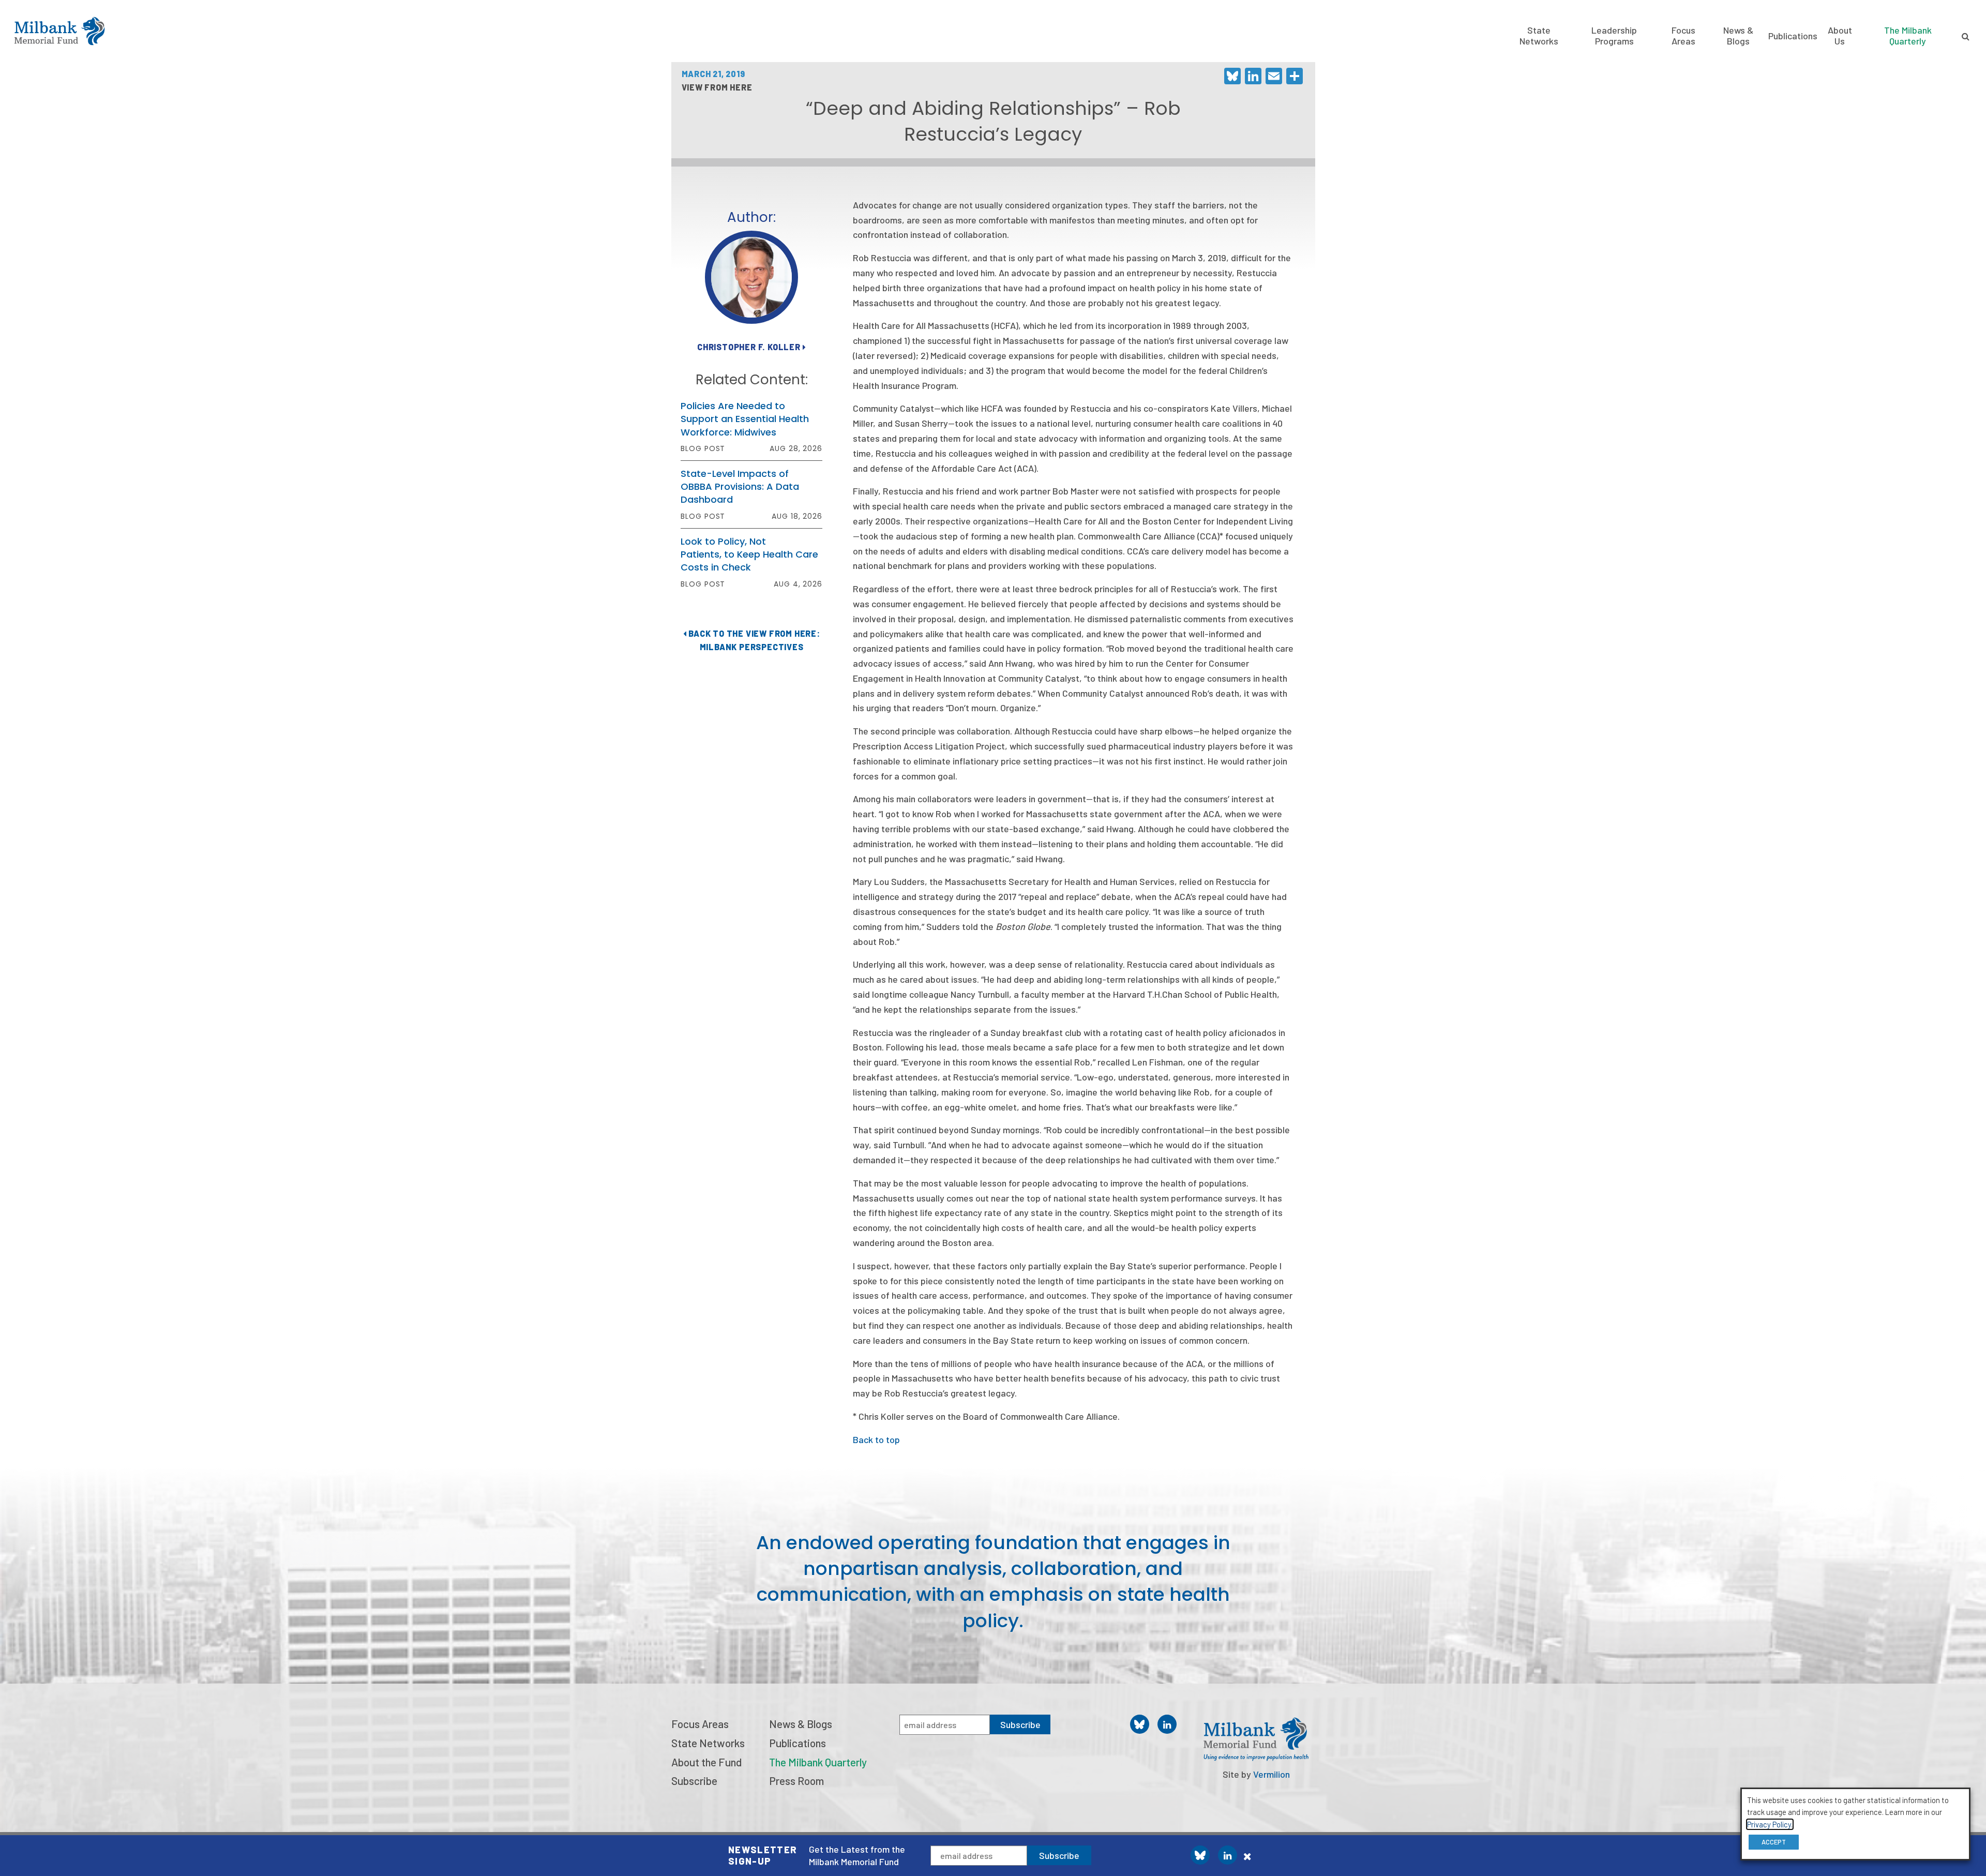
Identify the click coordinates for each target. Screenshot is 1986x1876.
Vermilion (1272, 1774)
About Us (1840, 35)
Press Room (796, 1781)
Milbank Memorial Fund (59, 31)
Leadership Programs (1614, 35)
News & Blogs (1738, 35)
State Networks (1539, 35)
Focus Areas (1683, 35)
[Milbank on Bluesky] (1200, 1855)
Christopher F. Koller (750, 347)
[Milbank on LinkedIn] (1228, 1855)
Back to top (876, 1439)
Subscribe (1059, 1855)
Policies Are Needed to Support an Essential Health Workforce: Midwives (745, 419)
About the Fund (706, 1762)
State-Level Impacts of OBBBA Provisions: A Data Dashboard (740, 486)
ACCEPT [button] (1774, 1842)
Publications (1793, 36)
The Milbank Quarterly (1908, 35)
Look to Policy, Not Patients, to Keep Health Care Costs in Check (749, 554)
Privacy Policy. (1770, 1824)
